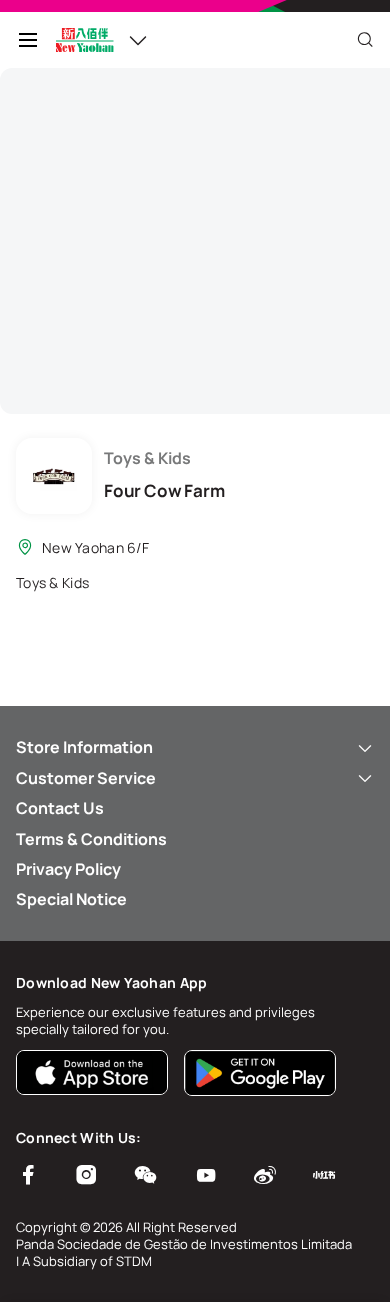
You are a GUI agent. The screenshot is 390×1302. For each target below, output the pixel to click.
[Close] (365, 40)
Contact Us (60, 808)
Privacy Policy (68, 869)
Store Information (84, 747)
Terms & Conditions (91, 839)
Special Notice (71, 899)
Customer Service (86, 778)
